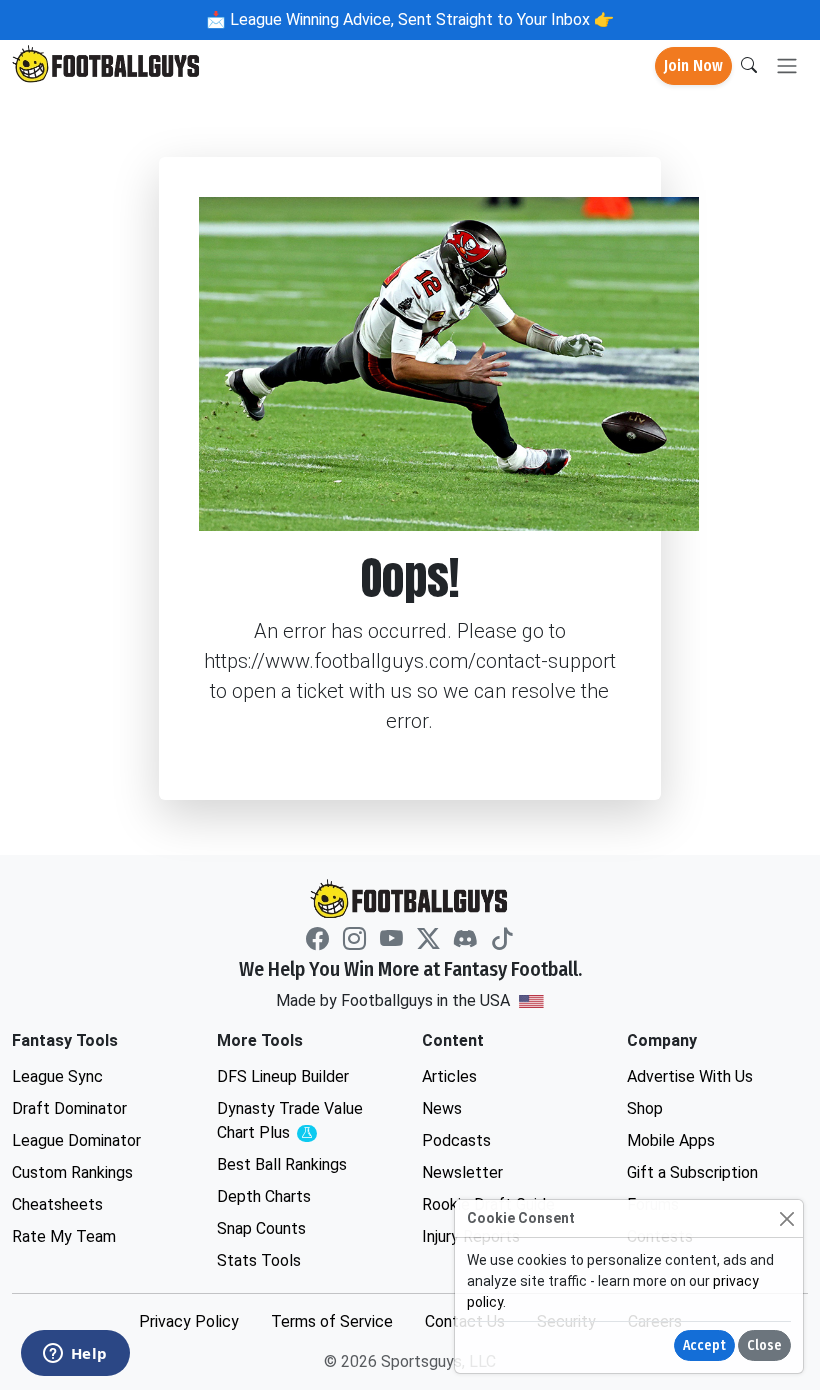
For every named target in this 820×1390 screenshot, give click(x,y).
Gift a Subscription (692, 1172)
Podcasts (456, 1140)
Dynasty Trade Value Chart (295, 1121)
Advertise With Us (690, 1076)
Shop (645, 1108)
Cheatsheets (57, 1204)
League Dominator (76, 1140)
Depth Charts (264, 1196)
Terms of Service (332, 1321)
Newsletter (462, 1172)
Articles (449, 1076)
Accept (704, 1345)
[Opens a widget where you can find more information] (75, 1355)
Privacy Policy (189, 1321)
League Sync (57, 1076)
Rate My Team (64, 1236)
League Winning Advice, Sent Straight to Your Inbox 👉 (420, 19)
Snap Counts (261, 1228)
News (442, 1108)
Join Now (693, 65)
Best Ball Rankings (282, 1164)
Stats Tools (259, 1260)
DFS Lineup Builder (283, 1076)
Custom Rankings (72, 1172)
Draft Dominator (69, 1108)
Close (764, 1345)
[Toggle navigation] (787, 66)
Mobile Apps (671, 1140)
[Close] (786, 1218)
